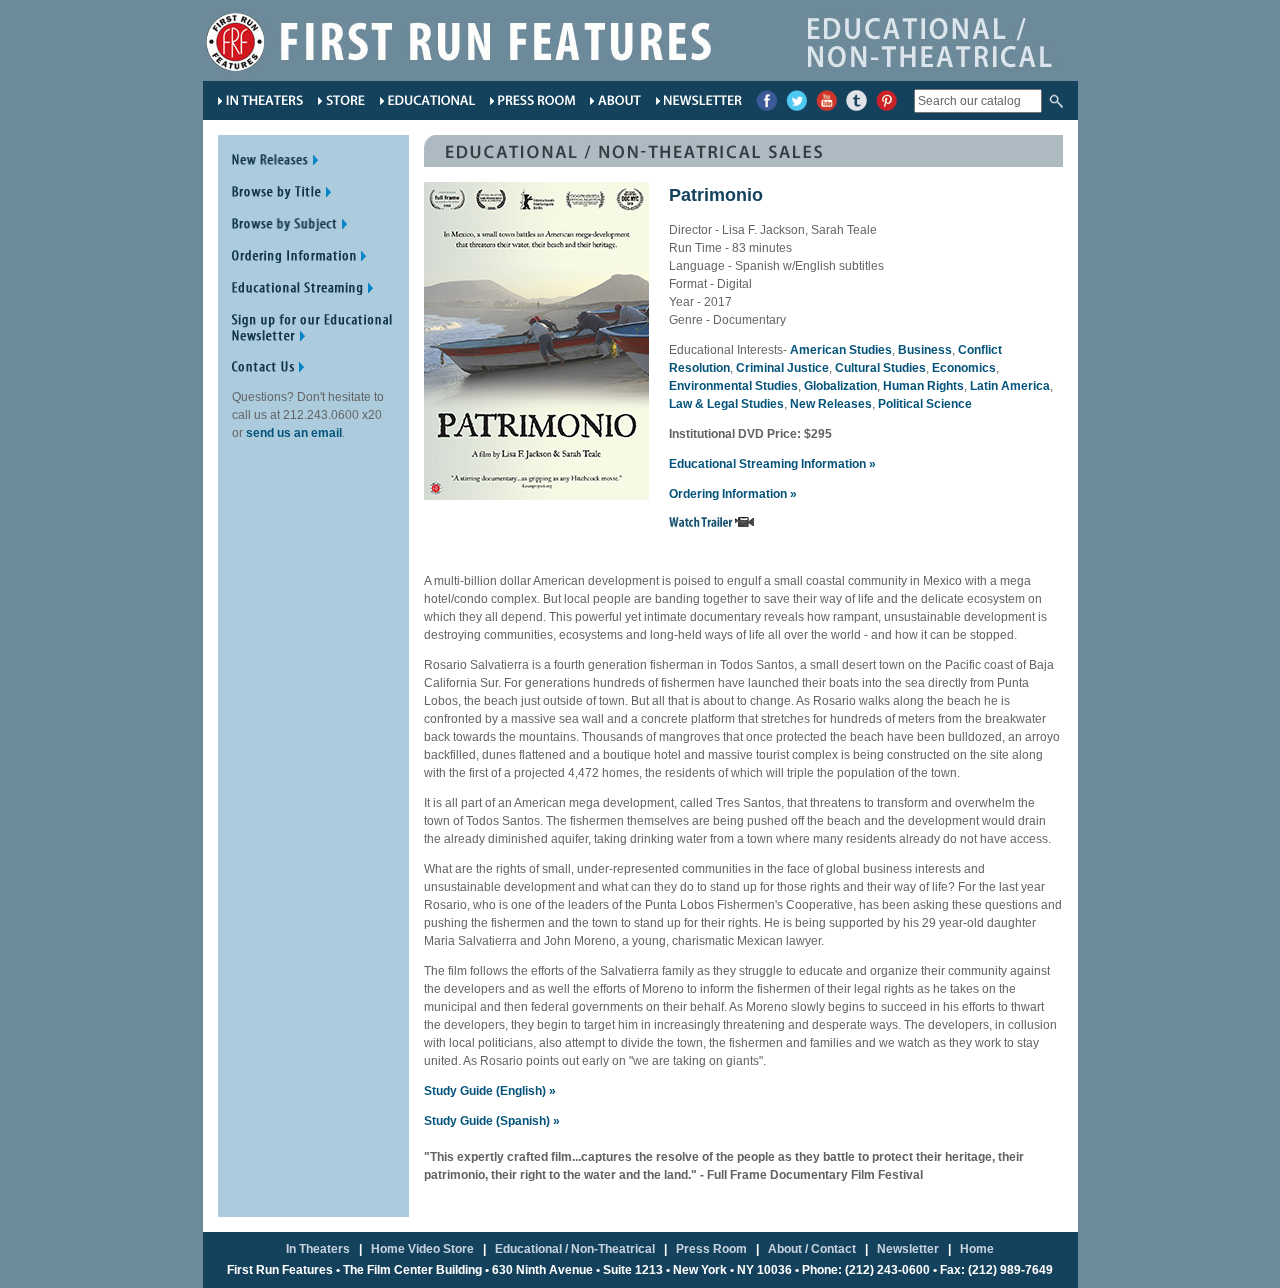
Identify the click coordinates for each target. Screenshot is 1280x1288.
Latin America (1010, 386)
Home (977, 1249)
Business (925, 350)
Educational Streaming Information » (772, 464)
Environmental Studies (733, 386)
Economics (964, 368)
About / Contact (812, 1249)
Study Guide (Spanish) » (492, 1121)
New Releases (831, 404)
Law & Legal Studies (726, 404)
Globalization (840, 386)
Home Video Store (422, 1249)
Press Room (711, 1249)
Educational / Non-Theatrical (575, 1249)
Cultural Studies (880, 368)
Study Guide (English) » (490, 1091)
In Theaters (318, 1249)
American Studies (841, 350)
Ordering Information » (733, 494)
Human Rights (923, 386)
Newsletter (908, 1249)
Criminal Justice (782, 368)
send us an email (294, 433)
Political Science (925, 404)
